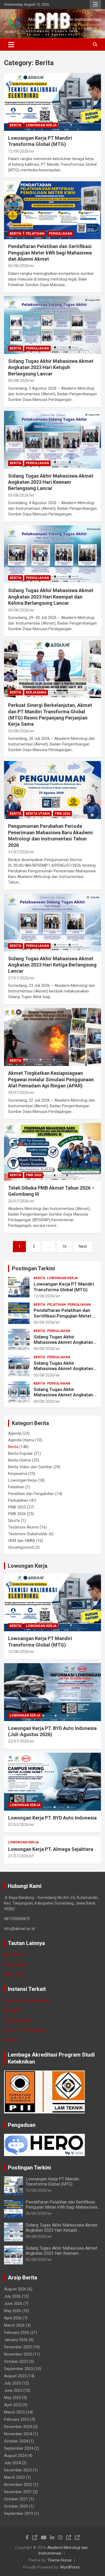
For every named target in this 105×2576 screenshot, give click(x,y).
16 (64, 1246)
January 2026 (16, 2340)
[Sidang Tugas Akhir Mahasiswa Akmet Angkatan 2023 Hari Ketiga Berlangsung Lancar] (52, 922)
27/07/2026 (18, 978)
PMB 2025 (17, 1507)
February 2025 (17, 2419)
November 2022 (18, 2485)
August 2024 (15, 2456)
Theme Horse (59, 2560)
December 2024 (18, 2427)
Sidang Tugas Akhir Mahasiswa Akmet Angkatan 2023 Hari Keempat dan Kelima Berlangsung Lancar (51, 597)
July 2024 (12, 2463)
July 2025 (12, 2383)
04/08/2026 (18, 610)
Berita (15, 125)
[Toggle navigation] (11, 45)
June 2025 (13, 2390)
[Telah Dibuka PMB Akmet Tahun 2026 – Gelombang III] (52, 1152)
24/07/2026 (18, 1093)
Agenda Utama (21, 1440)
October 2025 (16, 2361)
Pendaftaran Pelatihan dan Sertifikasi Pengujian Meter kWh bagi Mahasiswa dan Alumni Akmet (50, 253)
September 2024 (19, 2448)
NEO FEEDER (15, 1975)
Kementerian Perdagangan (27, 2001)
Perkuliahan (61, 234)
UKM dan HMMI (22, 1541)
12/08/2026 (18, 151)
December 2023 (18, 2470)
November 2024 (18, 2434)
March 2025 (14, 2412)
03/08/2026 (18, 731)
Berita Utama (38, 814)
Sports (14, 1520)
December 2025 (18, 2347)
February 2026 (17, 2333)
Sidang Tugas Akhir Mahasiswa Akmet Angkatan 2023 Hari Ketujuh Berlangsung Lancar (51, 367)
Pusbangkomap (18, 2020)
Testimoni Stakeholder (28, 1534)
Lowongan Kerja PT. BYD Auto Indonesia (52, 1818)
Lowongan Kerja (41, 125)
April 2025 (13, 2405)
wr (32, 151)
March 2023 (14, 2477)
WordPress (70, 2567)
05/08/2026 (18, 495)
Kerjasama (36, 692)
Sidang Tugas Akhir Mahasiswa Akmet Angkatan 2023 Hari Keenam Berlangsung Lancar (51, 482)
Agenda (15, 1433)
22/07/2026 (18, 1741)
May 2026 (13, 2311)
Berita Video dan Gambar (30, 1467)
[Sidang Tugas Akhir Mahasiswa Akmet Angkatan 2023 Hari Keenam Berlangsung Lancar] (52, 440)
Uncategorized (21, 1547)
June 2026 (13, 2304)
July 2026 (12, 2296)
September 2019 (19, 2514)
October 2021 (16, 2499)
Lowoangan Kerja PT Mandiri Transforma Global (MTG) (64, 1287)
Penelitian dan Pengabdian (31, 1494)
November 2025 (18, 2354)
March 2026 (14, 2325)
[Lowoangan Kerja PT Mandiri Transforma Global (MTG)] (52, 102)
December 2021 (18, 2492)
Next (83, 1246)
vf (32, 1856)
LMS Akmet (14, 1955)
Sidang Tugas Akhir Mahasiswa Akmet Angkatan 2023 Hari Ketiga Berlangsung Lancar (52, 965)
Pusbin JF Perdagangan (25, 2030)
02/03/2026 (18, 1825)
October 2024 (16, 2441)
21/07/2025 (18, 1856)
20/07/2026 (18, 1201)
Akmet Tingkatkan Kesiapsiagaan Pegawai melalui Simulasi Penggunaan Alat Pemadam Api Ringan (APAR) (51, 1079)
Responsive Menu (95, 5)
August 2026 (15, 2289)
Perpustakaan (16, 1965)
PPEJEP (11, 2040)
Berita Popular (20, 1453)
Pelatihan (35, 234)
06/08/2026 (18, 266)
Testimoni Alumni (23, 1527)
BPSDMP (12, 2010)
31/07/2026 (18, 852)
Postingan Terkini (33, 1268)
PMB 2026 (62, 814)
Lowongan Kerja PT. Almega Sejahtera (51, 1849)
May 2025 (13, 2398)
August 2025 (15, 2376)
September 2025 (19, 2369)
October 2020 (16, 2506)
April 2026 (13, 2318)
